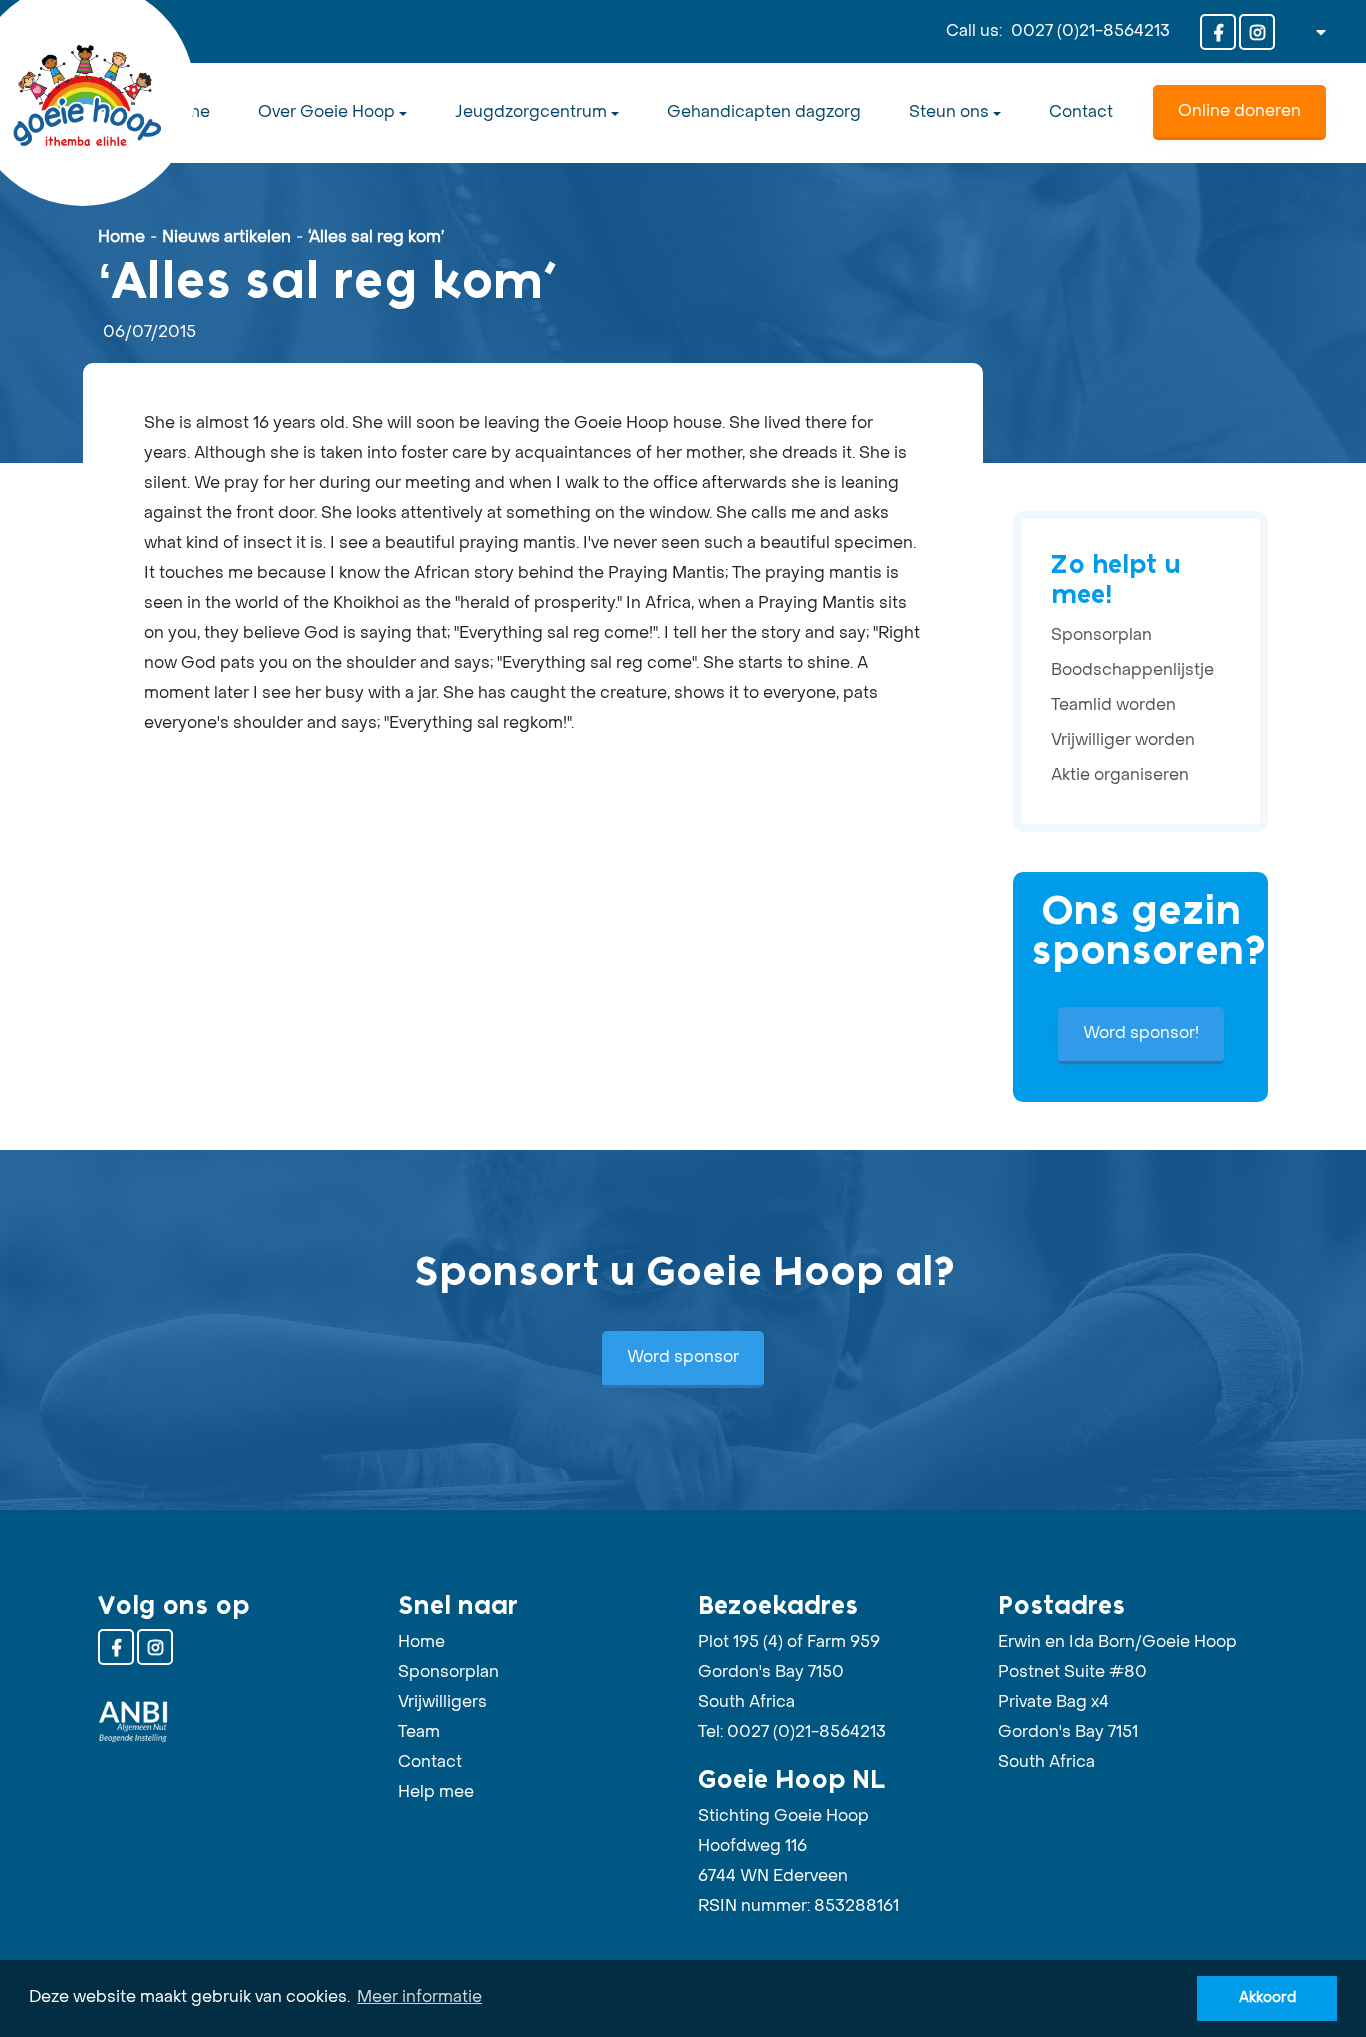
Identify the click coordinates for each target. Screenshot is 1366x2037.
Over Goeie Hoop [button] (326, 113)
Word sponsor (683, 1358)
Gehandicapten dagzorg (764, 113)
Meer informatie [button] (419, 1998)
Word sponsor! (1141, 1034)
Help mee (436, 1793)
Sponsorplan (1101, 636)
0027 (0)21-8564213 (1090, 32)
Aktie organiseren (1120, 776)
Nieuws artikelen (226, 238)
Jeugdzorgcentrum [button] (531, 113)
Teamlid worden (1113, 706)
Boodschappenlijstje (1132, 671)
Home (121, 238)
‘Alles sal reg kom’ (376, 238)
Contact (1081, 113)
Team (419, 1733)
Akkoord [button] (1267, 1998)
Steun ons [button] (949, 113)
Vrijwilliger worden (1123, 741)
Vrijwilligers (442, 1703)
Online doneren (1239, 112)
